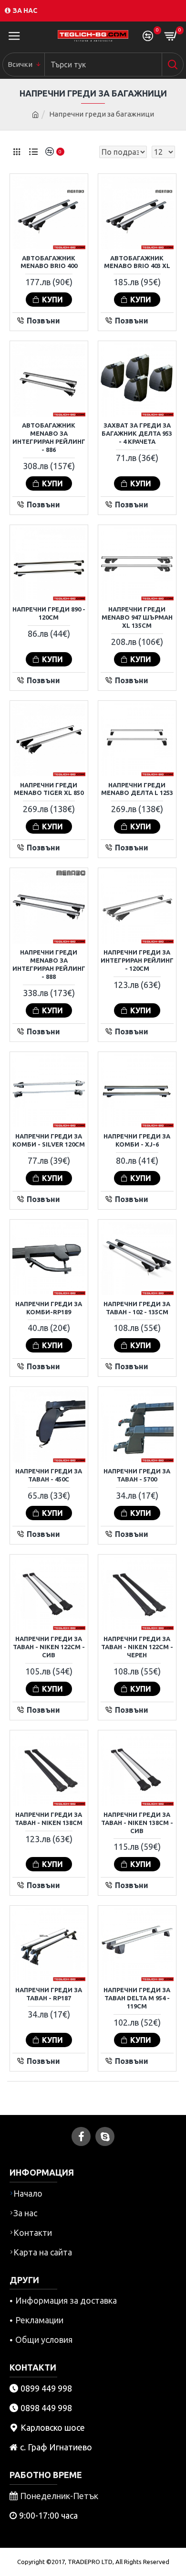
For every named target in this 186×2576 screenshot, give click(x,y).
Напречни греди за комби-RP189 (49, 1308)
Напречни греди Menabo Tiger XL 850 (49, 789)
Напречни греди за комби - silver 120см (49, 1140)
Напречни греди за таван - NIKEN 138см (49, 1819)
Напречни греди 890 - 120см (49, 613)
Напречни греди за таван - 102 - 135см (137, 1308)
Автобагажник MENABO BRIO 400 (49, 262)
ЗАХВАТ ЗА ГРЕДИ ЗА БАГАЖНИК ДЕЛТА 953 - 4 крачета (137, 433)
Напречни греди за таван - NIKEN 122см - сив (49, 1647)
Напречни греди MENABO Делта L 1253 (137, 789)
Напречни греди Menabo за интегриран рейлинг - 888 (49, 964)
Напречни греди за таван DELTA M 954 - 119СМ (137, 1998)
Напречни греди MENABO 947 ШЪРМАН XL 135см (137, 617)
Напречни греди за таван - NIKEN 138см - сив (137, 1823)
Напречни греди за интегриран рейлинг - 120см (137, 960)
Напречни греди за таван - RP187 (49, 1994)
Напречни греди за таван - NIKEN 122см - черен (137, 1647)
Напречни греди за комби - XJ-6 (137, 1140)
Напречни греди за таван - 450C (49, 1475)
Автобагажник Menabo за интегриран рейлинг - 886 (49, 437)
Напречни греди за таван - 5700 (137, 1475)
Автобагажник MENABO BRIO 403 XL (137, 262)
